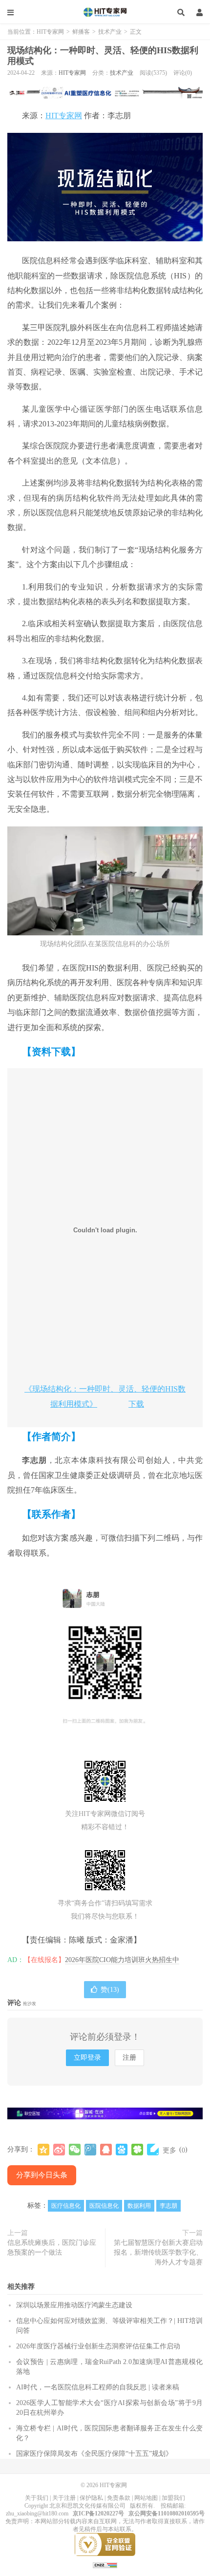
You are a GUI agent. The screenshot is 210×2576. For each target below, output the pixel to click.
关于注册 (64, 2498)
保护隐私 (91, 2498)
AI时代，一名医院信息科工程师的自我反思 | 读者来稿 (98, 2387)
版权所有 (142, 2506)
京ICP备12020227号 (98, 2513)
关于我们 (37, 2498)
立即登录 (87, 2058)
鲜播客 (81, 32)
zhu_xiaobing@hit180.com (37, 2513)
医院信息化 (104, 2206)
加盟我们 (173, 2498)
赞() (110, 1990)
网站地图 (146, 2498)
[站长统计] (105, 2565)
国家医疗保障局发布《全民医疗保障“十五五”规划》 (94, 2454)
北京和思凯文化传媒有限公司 (87, 2506)
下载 (136, 1404)
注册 (129, 2058)
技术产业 (110, 32)
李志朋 (168, 2206)
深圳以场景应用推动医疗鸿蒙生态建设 (74, 2305)
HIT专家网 (105, 12)
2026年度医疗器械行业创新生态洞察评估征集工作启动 (98, 2346)
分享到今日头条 (42, 2175)
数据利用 (139, 2206)
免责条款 (119, 2498)
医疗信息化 (66, 2206)
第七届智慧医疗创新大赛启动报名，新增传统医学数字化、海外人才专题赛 (158, 2252)
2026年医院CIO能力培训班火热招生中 (122, 1960)
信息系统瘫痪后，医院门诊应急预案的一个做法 (52, 2248)
